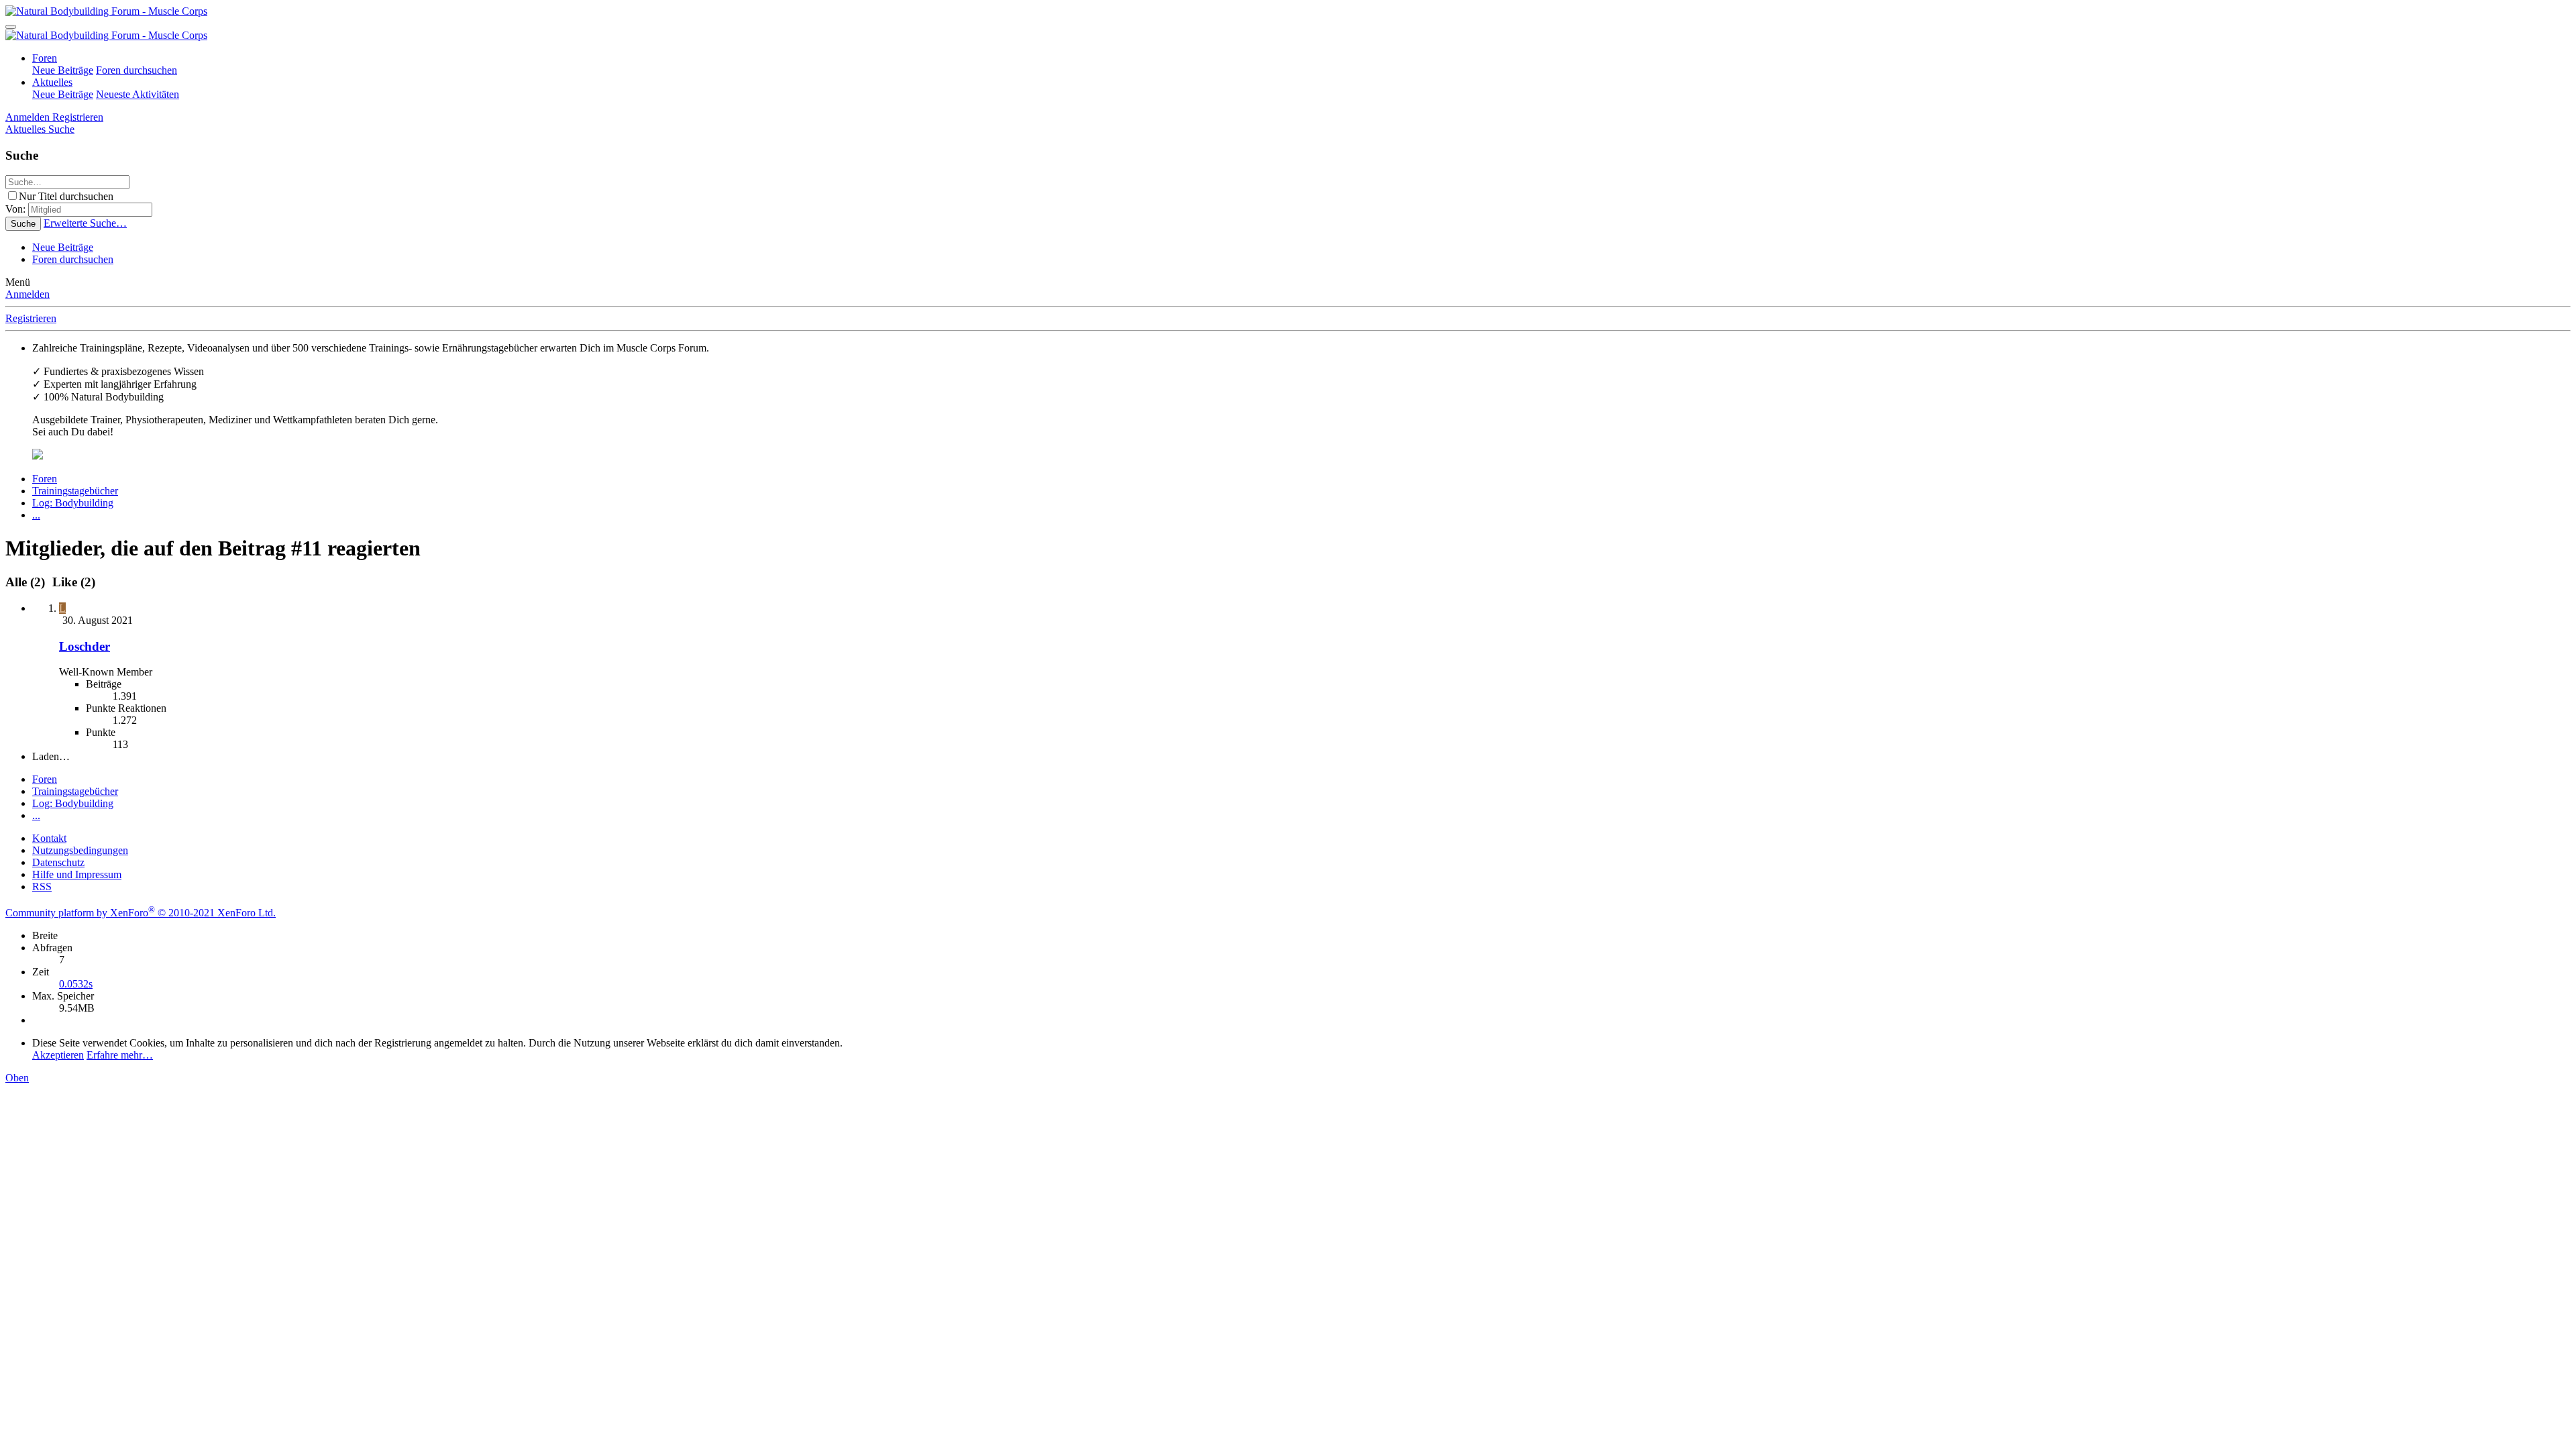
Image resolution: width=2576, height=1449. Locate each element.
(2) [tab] (27, 582)
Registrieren (31, 318)
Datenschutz (58, 862)
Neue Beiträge (63, 70)
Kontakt (49, 838)
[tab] (72, 582)
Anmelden (28, 294)
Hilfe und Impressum (77, 874)
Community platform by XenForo (141, 913)
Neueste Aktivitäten (138, 94)
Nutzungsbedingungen (80, 850)
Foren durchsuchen (137, 70)
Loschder (85, 646)
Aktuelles (52, 82)
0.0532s (76, 984)
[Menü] (11, 27)
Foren (45, 58)
